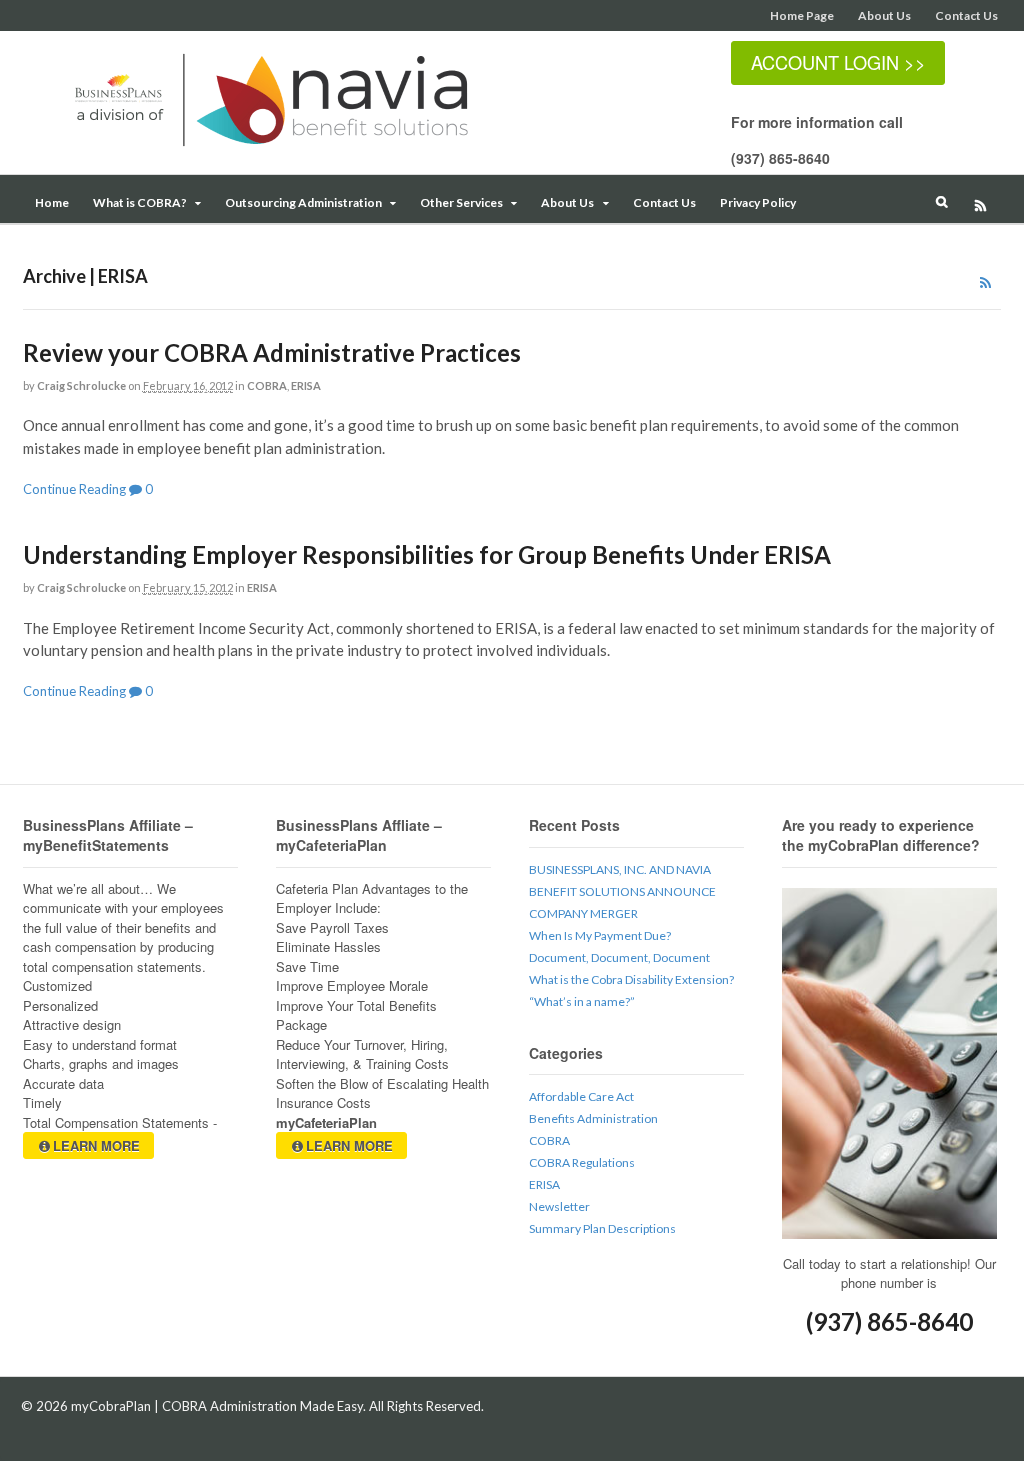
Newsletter (559, 1206)
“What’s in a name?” (582, 1001)
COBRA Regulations (582, 1162)
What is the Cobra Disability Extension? (631, 979)
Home (52, 202)
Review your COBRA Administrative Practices (272, 352)
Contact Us (966, 15)
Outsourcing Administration (303, 202)
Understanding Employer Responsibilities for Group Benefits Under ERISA (427, 554)
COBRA (267, 385)
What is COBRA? (140, 202)
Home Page (802, 15)
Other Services (461, 202)
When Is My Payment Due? (600, 935)
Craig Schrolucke (81, 385)
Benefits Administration (593, 1118)
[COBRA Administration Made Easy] (293, 148)
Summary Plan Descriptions (602, 1228)
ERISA (306, 385)
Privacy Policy (758, 202)
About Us (884, 15)
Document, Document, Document (619, 957)
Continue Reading (74, 489)
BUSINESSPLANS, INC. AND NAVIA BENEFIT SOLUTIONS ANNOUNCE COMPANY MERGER (622, 891)
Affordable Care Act (581, 1096)
